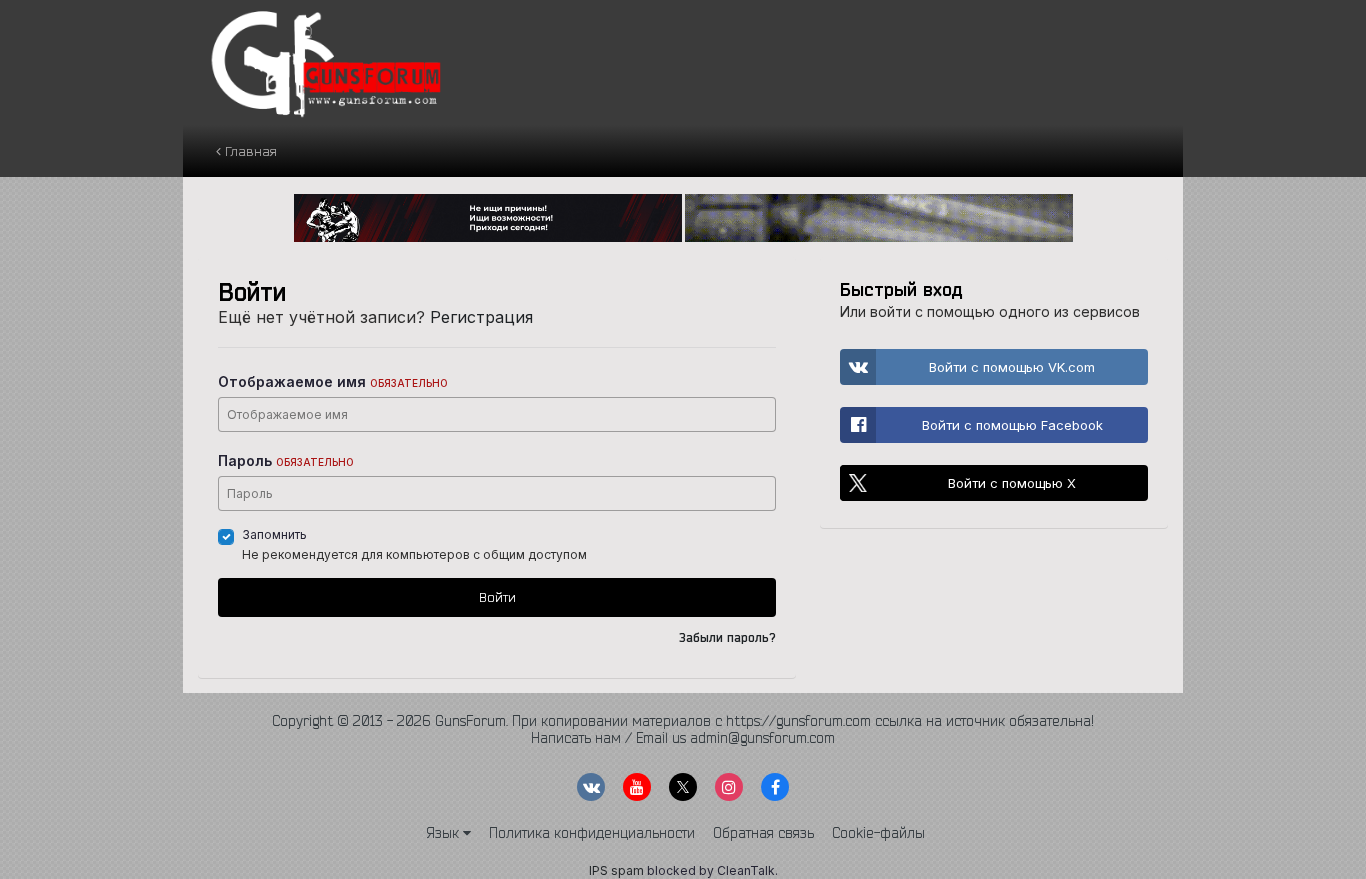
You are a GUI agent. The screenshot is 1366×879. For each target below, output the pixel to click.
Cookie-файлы (878, 833)
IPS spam (616, 870)
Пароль (286, 460)
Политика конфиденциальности (592, 833)
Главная (249, 151)
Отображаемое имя (333, 381)
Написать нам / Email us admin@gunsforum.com (683, 738)
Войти (497, 597)
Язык (444, 833)
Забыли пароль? (727, 637)
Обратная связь (763, 833)
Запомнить (274, 534)
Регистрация (481, 317)
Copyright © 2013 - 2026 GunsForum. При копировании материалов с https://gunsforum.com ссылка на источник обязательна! (683, 721)
